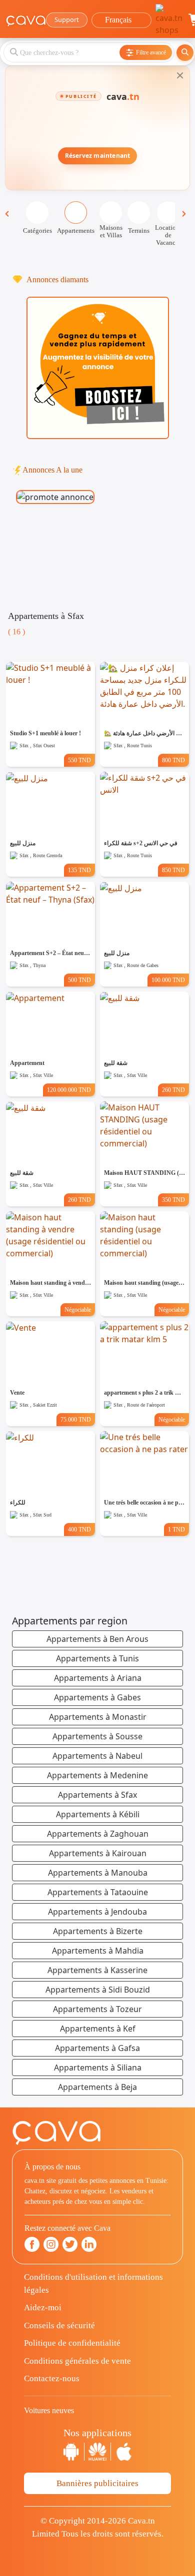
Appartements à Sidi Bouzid (98, 1990)
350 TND (173, 1200)
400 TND (79, 1530)
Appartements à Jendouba (97, 1912)
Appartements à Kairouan (98, 1853)
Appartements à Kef (98, 2029)
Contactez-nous (52, 2378)
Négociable (78, 1310)
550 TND (79, 760)
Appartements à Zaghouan (98, 1834)
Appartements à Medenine (97, 1775)
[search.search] (185, 53)
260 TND (173, 1090)
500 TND (79, 980)
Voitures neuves (49, 2410)
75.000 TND (76, 1420)
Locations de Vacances (168, 235)
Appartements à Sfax (97, 1795)
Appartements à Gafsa (97, 2048)
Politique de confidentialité (72, 2343)
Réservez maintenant (98, 156)
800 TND (173, 760)
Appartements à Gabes (97, 1697)
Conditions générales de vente (77, 2361)
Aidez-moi (43, 2308)
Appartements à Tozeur (97, 2009)
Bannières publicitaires (97, 2483)
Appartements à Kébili (98, 1814)
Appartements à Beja (97, 2087)
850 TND (173, 870)
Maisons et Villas (111, 231)
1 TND (176, 1530)
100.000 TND (168, 980)
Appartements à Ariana (98, 1678)
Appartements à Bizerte (98, 1931)
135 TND (79, 870)
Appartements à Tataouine (98, 1892)
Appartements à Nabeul (97, 1756)
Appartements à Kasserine (97, 1970)
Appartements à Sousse (97, 1736)
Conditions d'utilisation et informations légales (93, 2284)
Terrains (139, 231)
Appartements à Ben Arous (97, 1639)
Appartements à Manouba (98, 1873)
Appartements (76, 231)
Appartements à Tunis (97, 1658)
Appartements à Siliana (98, 2067)
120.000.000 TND (69, 1090)
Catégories (37, 231)
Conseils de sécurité (59, 2325)
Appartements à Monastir (98, 1717)
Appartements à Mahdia (98, 1951)
